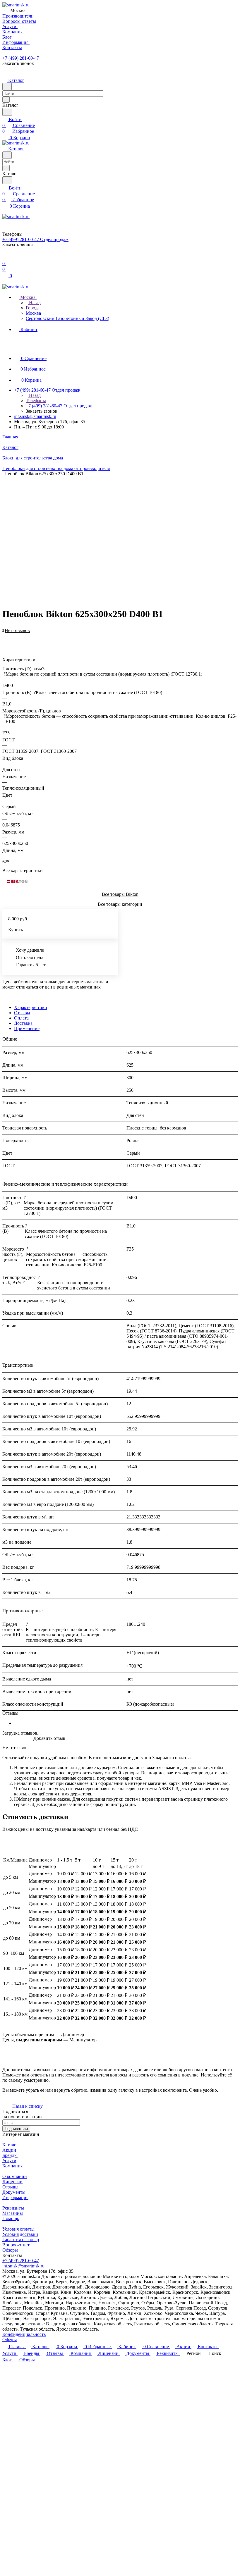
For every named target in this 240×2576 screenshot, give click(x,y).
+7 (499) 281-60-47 (21, 58)
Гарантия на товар (21, 2240)
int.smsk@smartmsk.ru (35, 416)
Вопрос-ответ (16, 2245)
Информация (15, 2197)
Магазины (13, 2213)
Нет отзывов (17, 630)
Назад (34, 303)
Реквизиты (13, 2208)
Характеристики (31, 1007)
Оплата (21, 1018)
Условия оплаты (18, 2229)
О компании (15, 2176)
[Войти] (5, 258)
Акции (9, 2150)
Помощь (11, 2218)
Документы (14, 2192)
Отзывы (22, 1013)
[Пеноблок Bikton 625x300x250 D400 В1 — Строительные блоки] (122, 534)
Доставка (23, 1023)
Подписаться (16, 2129)
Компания (12, 2166)
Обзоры (10, 2250)
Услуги (9, 2161)
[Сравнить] (5, 639)
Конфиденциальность (24, 2334)
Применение (27, 1028)
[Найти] (7, 112)
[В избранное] (5, 634)
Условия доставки (20, 2234)
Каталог (10, 2145)
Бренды (10, 2155)
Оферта (10, 2340)
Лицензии (12, 2182)
